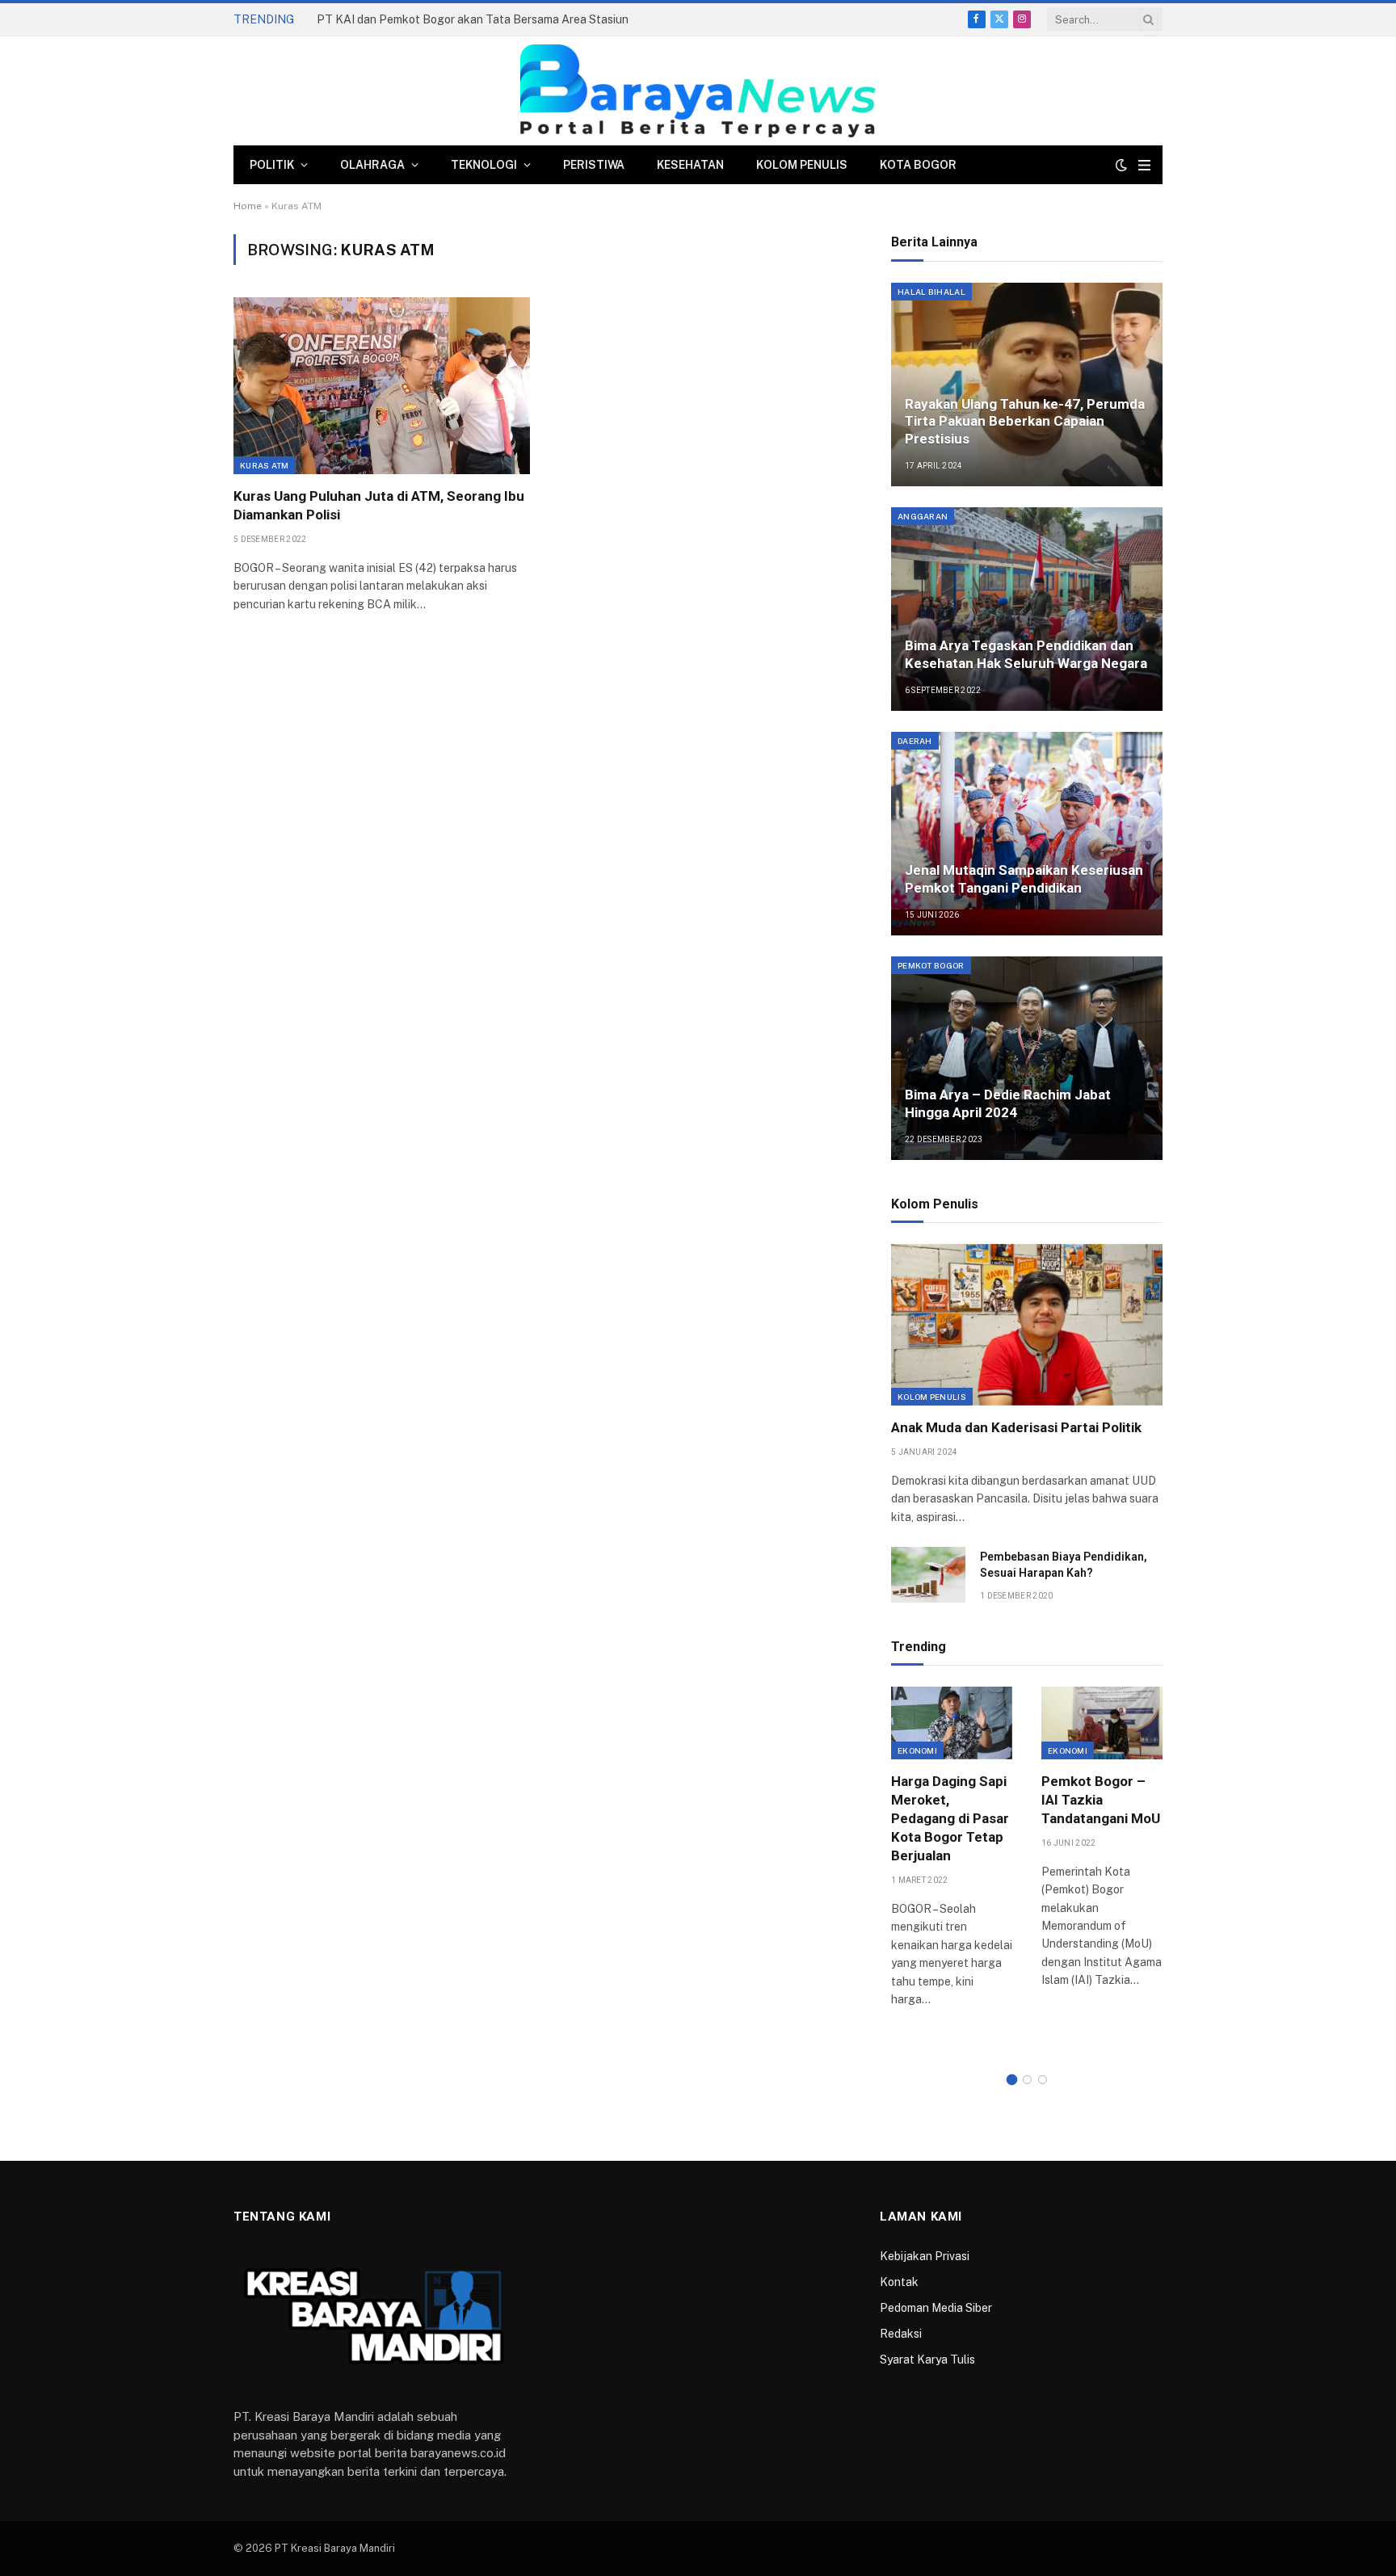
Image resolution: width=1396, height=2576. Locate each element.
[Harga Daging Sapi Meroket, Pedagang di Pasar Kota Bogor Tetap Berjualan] (952, 1723)
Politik (272, 165)
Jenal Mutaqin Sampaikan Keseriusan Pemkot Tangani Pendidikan (1024, 879)
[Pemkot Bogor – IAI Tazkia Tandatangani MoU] (1102, 1723)
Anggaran (923, 516)
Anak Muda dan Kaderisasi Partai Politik (1016, 1427)
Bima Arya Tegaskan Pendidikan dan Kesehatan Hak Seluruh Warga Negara (1026, 654)
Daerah (915, 741)
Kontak (899, 2282)
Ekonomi (917, 1750)
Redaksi (901, 2334)
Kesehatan (690, 165)
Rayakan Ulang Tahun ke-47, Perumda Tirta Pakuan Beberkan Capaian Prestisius (1025, 422)
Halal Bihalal (931, 292)
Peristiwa (594, 165)
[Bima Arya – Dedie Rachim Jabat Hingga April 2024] (1027, 1058)
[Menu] (1144, 165)
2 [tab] (1027, 2080)
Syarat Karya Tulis (927, 2360)
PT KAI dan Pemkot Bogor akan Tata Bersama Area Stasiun (473, 19)
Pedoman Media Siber (936, 2308)
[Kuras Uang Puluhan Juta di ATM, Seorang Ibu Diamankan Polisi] (382, 385)
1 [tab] (1012, 2080)
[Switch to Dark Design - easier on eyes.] (1121, 165)
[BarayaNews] (698, 91)
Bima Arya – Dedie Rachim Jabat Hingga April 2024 (1008, 1103)
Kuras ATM (265, 465)
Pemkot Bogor (931, 965)
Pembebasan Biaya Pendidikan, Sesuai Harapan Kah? (1064, 1565)
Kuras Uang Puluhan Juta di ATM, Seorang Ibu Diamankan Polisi (379, 505)
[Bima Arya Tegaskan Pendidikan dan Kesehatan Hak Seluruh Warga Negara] (1027, 609)
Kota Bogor (918, 165)
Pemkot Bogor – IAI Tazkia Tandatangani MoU (1101, 1800)
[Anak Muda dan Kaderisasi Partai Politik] (1027, 1325)
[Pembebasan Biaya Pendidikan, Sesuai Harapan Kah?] (928, 1575)
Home (248, 206)
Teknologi (484, 165)
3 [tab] (1043, 2080)
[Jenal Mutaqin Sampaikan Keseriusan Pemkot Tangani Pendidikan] (1027, 834)
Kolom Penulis (802, 165)
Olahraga (372, 165)
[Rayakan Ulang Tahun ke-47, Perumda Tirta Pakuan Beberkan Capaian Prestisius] (1027, 385)
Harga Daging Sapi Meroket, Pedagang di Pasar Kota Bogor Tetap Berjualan (950, 1818)
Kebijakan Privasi (925, 2256)
